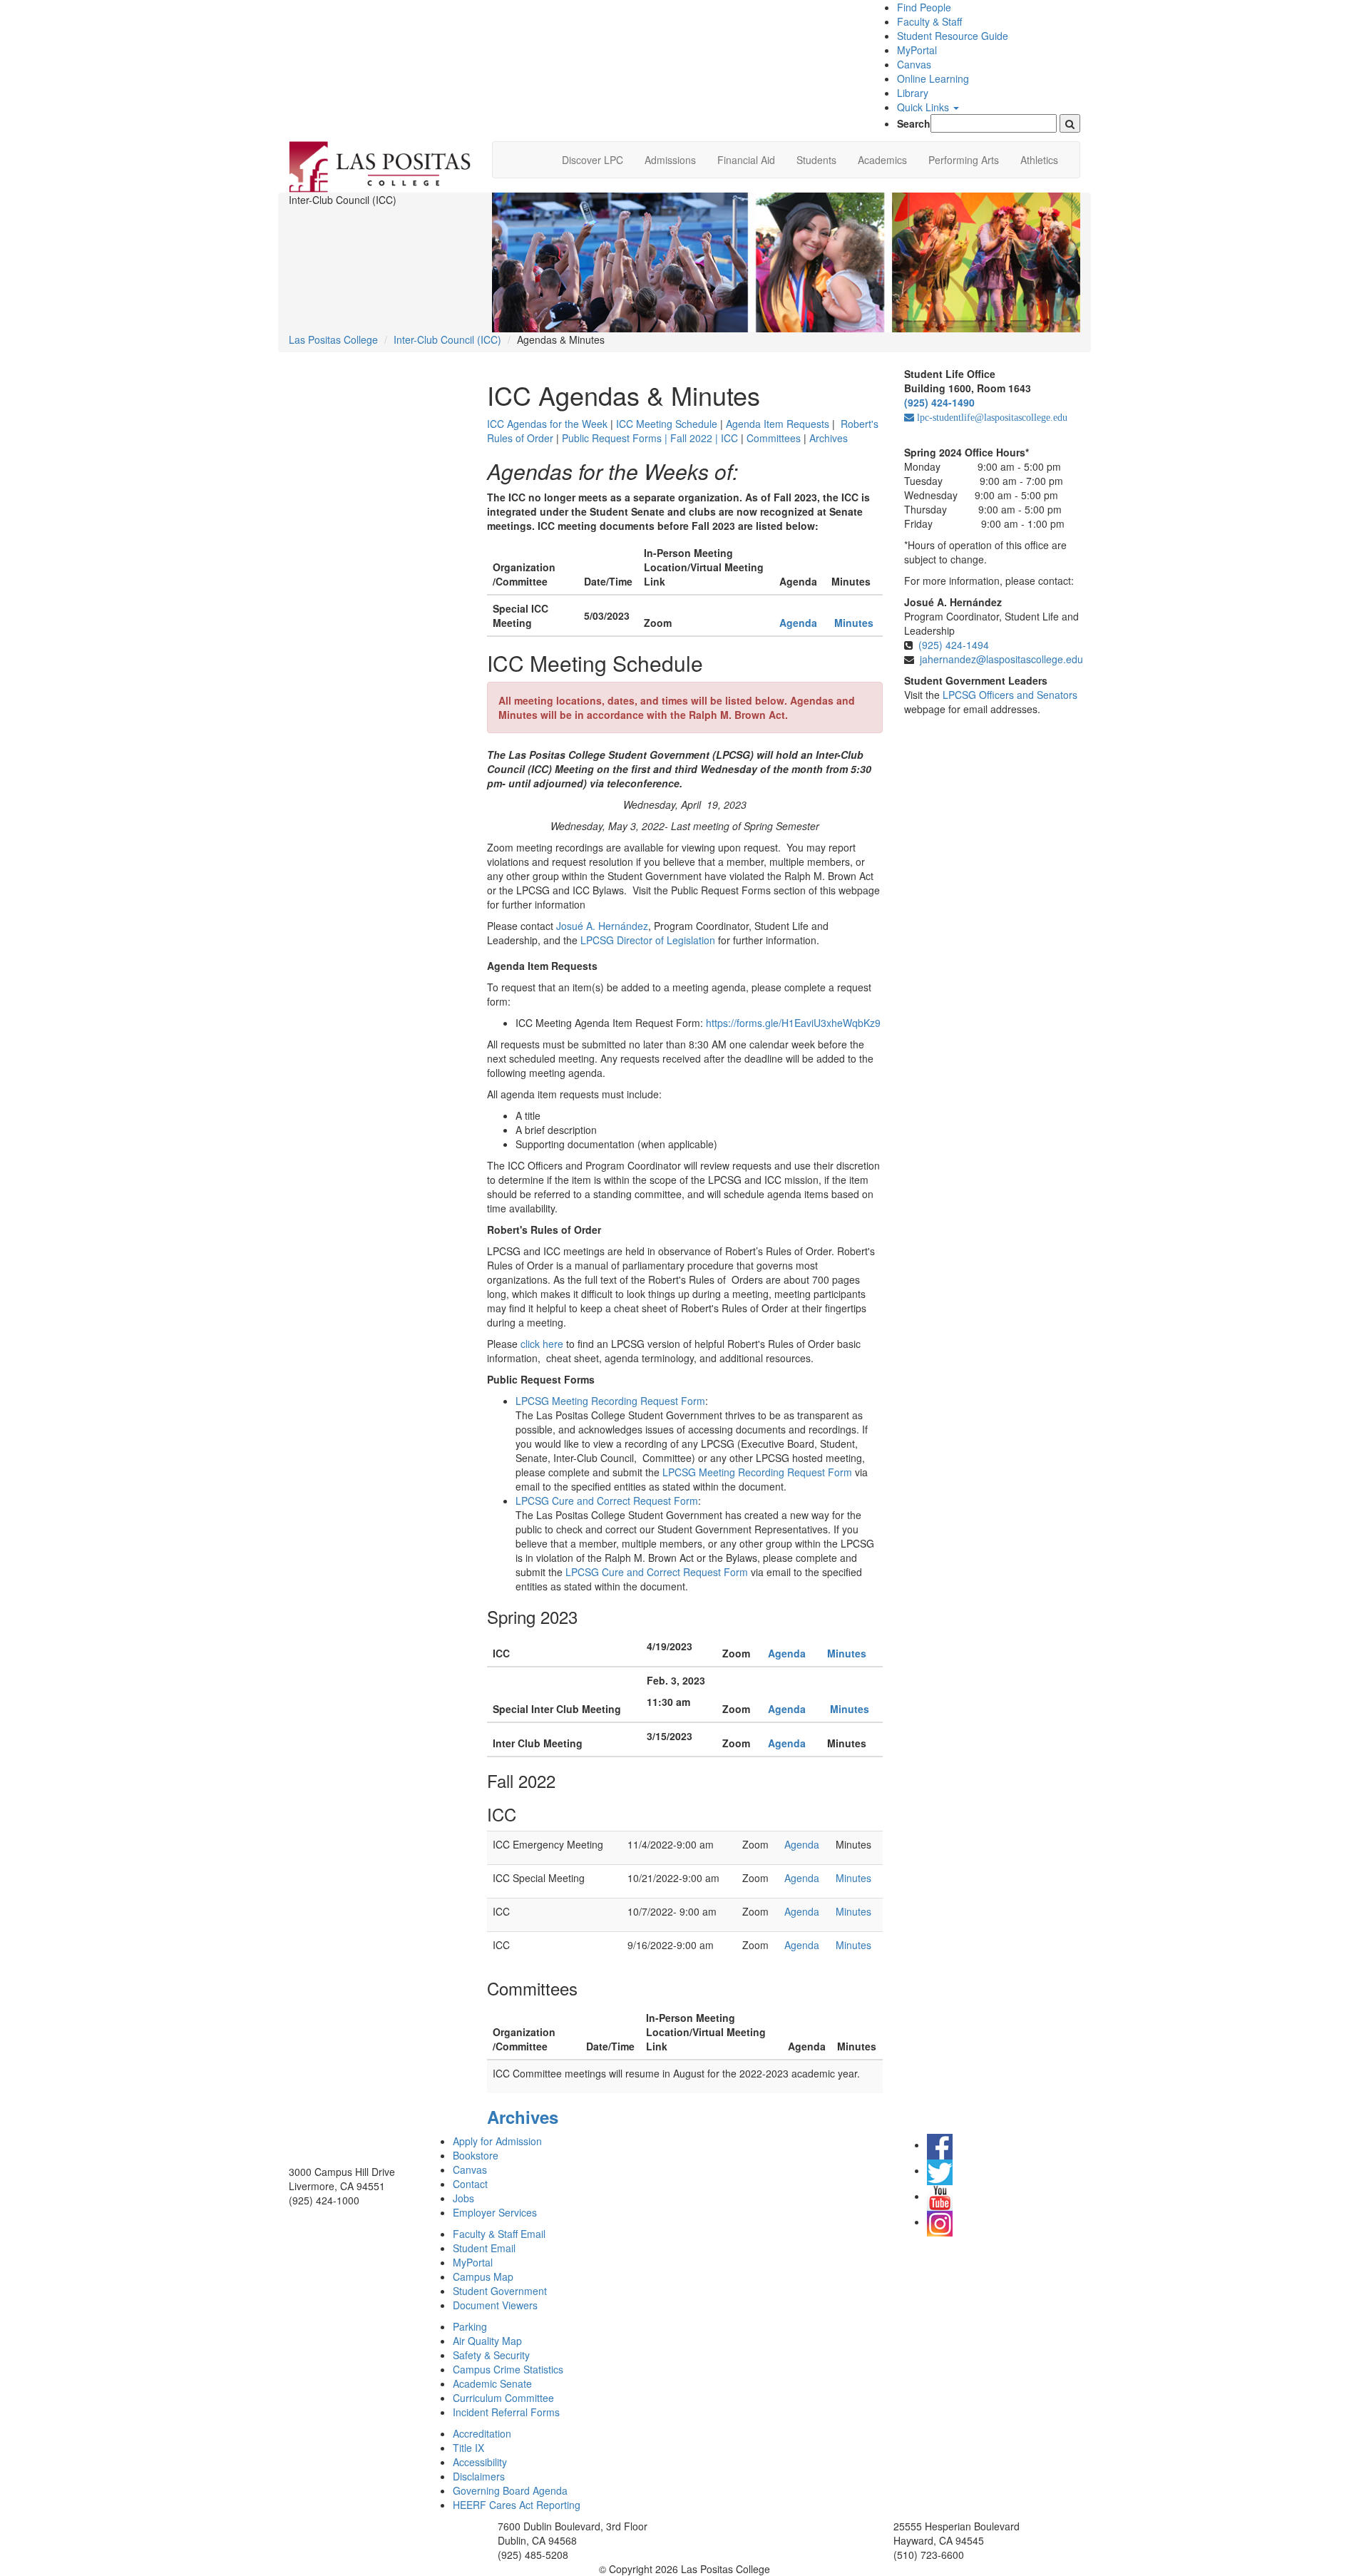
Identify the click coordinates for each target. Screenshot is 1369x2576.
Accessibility (480, 2462)
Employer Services (495, 2212)
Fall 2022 (693, 438)
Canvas (914, 64)
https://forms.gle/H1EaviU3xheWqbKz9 (793, 1023)
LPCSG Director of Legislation (648, 940)
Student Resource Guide (953, 36)
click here (542, 1344)
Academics (882, 160)
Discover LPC (593, 160)
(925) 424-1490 (939, 402)
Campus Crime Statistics (508, 2369)
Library (913, 93)
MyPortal (917, 50)
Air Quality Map (487, 2341)
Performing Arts (964, 160)
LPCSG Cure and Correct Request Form (607, 1501)
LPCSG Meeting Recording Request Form (610, 1401)
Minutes (854, 623)
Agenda (788, 1653)
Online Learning (933, 78)
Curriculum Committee (503, 2398)
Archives (830, 438)
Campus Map (483, 2276)
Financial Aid (746, 160)
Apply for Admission (497, 2141)
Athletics (1039, 160)
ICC (729, 438)
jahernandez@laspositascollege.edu (1001, 659)
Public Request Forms (615, 438)
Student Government (500, 2291)
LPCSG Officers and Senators (1010, 695)
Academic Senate (492, 2383)
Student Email (484, 2248)
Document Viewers (495, 2305)
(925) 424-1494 (954, 645)
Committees (775, 438)
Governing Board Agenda (510, 2490)
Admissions (670, 160)
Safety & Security (491, 2355)
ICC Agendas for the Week (547, 424)
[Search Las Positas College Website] (1070, 123)
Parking (470, 2326)
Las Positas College (333, 339)
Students (816, 160)
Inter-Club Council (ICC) (447, 339)
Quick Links (924, 107)
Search (914, 123)
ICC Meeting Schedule (667, 424)
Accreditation (482, 2433)
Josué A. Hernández (602, 926)
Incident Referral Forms (506, 2412)
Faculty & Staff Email (499, 2234)
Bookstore (476, 2155)
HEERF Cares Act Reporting (517, 2505)
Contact (470, 2184)
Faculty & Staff (929, 21)
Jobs (463, 2198)
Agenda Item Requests (778, 424)
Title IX (468, 2448)
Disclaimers (479, 2476)
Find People (924, 7)
